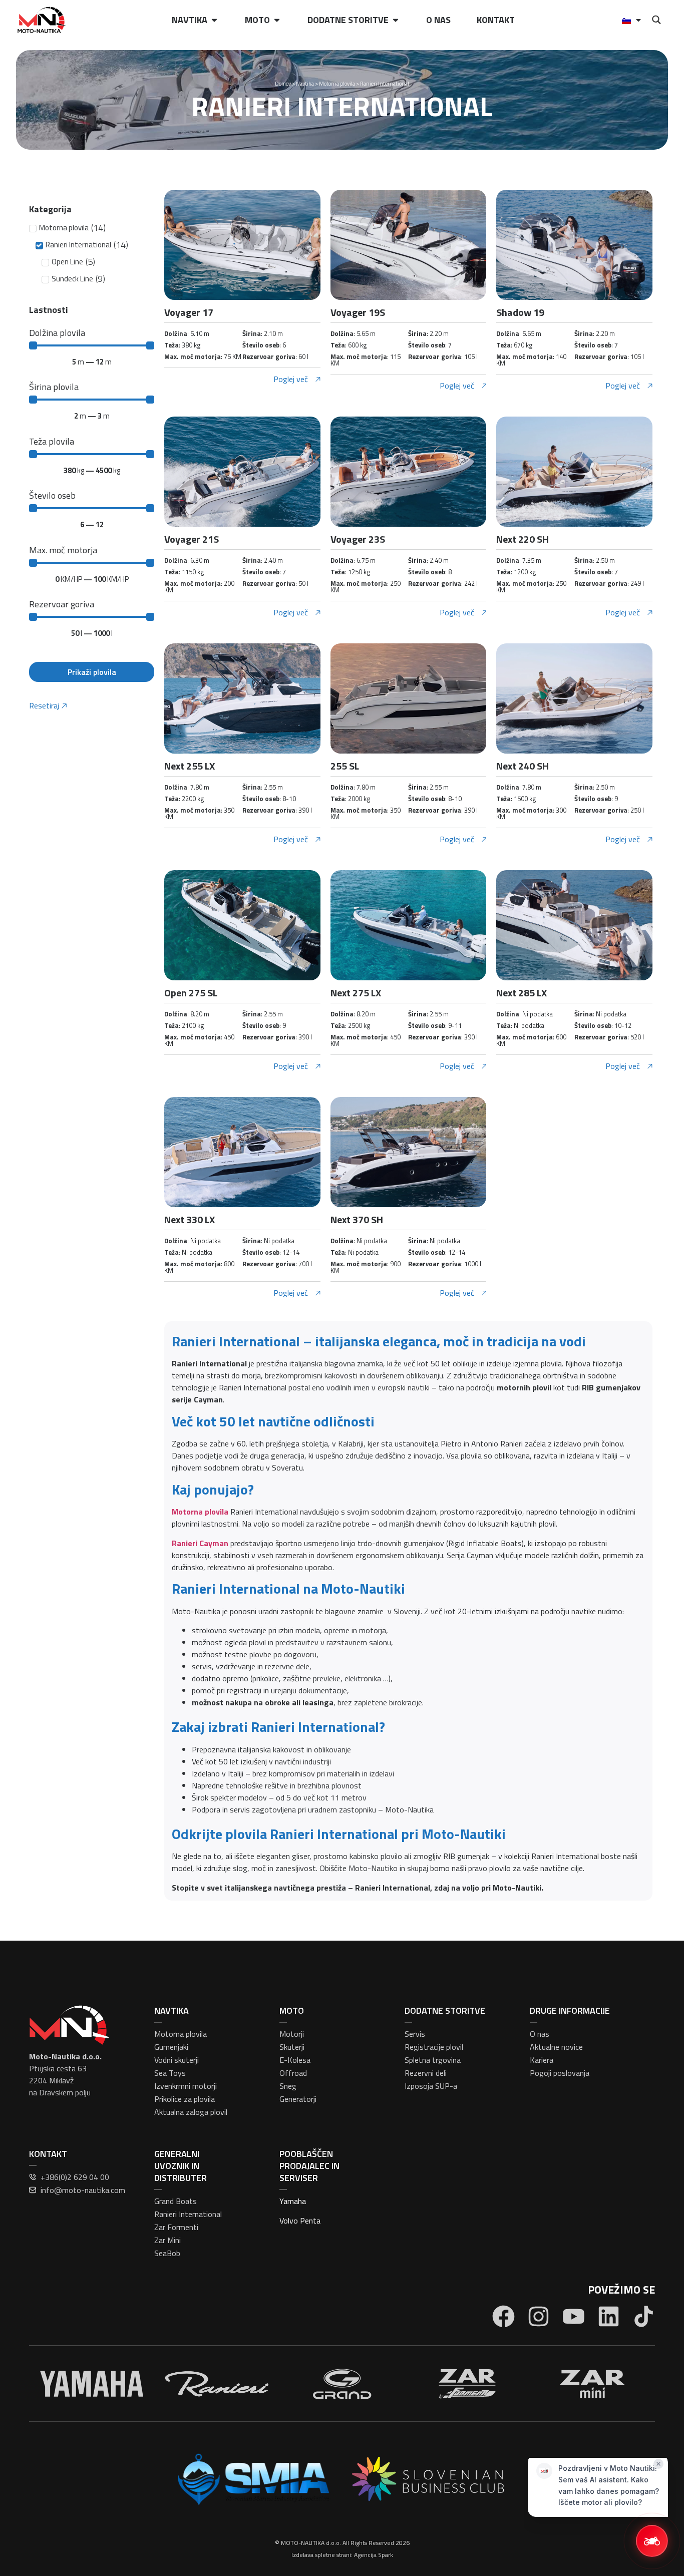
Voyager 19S (358, 312)
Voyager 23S (358, 539)
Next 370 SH (357, 1219)
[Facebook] (503, 2316)
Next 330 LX (190, 1219)
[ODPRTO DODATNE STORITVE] (396, 20)
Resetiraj (44, 705)
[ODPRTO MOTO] (277, 20)
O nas (438, 20)
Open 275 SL (191, 993)
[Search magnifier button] (656, 20)
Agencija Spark (374, 2555)
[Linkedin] (609, 2316)
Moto (257, 20)
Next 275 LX (356, 993)
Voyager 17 (189, 312)
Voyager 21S (192, 539)
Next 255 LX (190, 766)
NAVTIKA (172, 2010)
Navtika (190, 20)
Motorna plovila (337, 84)
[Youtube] (574, 2316)
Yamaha (293, 2201)
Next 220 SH (523, 539)
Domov (283, 84)
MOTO (292, 2010)
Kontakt (496, 20)
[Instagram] (539, 2316)
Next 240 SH (523, 766)
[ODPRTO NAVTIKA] (214, 20)
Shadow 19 (520, 312)
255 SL (345, 766)
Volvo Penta (300, 2221)
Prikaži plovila (92, 672)
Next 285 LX (522, 993)
